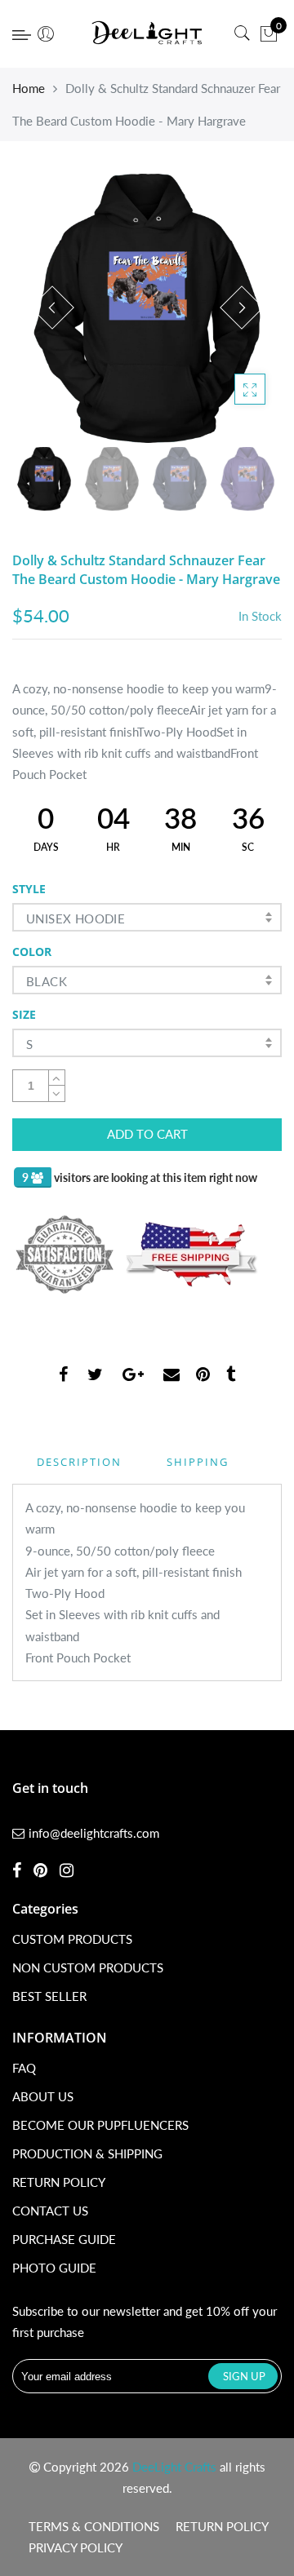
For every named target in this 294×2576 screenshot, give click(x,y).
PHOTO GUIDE (54, 2268)
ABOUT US (43, 2096)
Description (79, 1462)
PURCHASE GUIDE (64, 2239)
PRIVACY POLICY (76, 2547)
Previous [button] (52, 308)
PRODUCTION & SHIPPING (87, 2153)
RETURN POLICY (59, 2182)
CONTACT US (50, 2211)
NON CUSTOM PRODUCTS (88, 1967)
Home (29, 88)
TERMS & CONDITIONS (94, 2526)
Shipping (198, 1462)
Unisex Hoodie (76, 918)
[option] (147, 308)
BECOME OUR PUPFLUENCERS (100, 2125)
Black (47, 981)
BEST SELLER (49, 1996)
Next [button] (242, 308)
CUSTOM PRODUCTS (72, 1939)
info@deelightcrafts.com (94, 1833)
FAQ (24, 2068)
